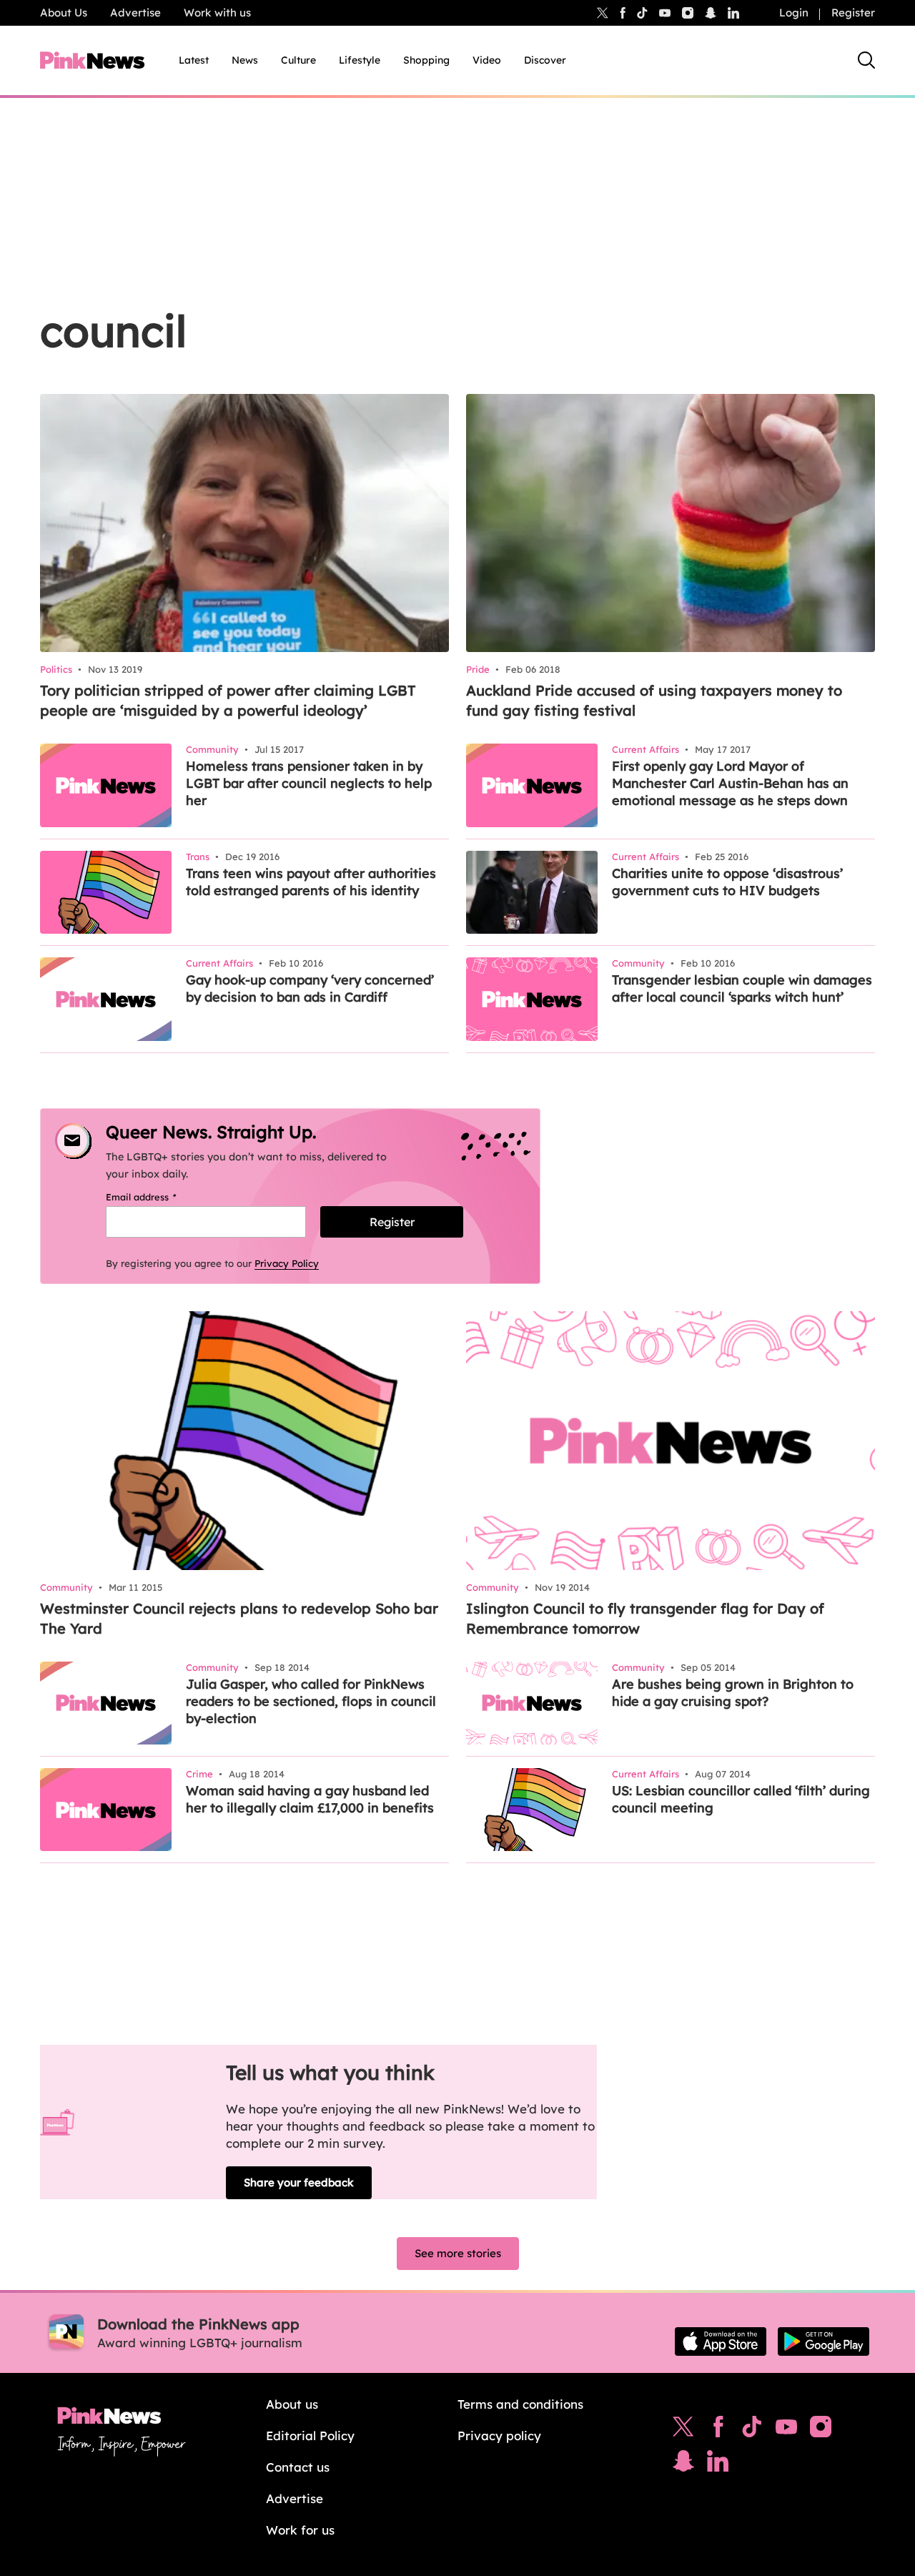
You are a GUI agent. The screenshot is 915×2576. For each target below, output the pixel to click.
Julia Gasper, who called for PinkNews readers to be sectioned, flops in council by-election (311, 1701)
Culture (298, 60)
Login (794, 13)
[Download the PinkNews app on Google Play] (823, 2341)
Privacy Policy (287, 1263)
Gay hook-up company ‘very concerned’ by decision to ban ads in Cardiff (310, 988)
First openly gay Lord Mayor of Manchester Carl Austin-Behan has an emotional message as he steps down (730, 783)
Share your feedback (299, 2182)
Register (853, 13)
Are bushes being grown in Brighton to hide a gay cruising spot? (733, 1693)
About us (292, 2404)
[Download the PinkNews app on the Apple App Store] (721, 2341)
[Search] (866, 60)
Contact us (298, 2467)
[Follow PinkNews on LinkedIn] (733, 13)
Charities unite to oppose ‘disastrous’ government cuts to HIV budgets (727, 882)
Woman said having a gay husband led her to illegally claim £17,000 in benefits (310, 1799)
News (245, 60)
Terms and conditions (520, 2404)
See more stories (458, 2253)
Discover (545, 60)
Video (487, 60)
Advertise (135, 13)
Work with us (217, 13)
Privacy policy (499, 2436)
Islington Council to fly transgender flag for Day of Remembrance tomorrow (645, 1618)
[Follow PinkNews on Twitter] (683, 2430)
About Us (64, 13)
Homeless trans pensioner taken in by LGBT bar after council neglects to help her (309, 783)
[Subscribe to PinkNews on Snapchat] (683, 2464)
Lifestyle (360, 60)
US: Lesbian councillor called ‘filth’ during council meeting (741, 1799)
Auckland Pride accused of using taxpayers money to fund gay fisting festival (654, 700)
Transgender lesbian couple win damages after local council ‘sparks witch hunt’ (742, 988)
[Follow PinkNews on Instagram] (821, 2430)
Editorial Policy (310, 2436)
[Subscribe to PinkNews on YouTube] (786, 2430)
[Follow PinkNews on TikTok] (752, 2430)
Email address (159, 1197)
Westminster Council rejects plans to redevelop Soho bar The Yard (239, 1618)
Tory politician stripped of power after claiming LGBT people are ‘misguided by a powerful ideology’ (228, 700)
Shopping (426, 60)
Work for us (300, 2530)
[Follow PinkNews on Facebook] (718, 2430)
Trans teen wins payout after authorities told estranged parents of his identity (311, 882)
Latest (194, 60)
